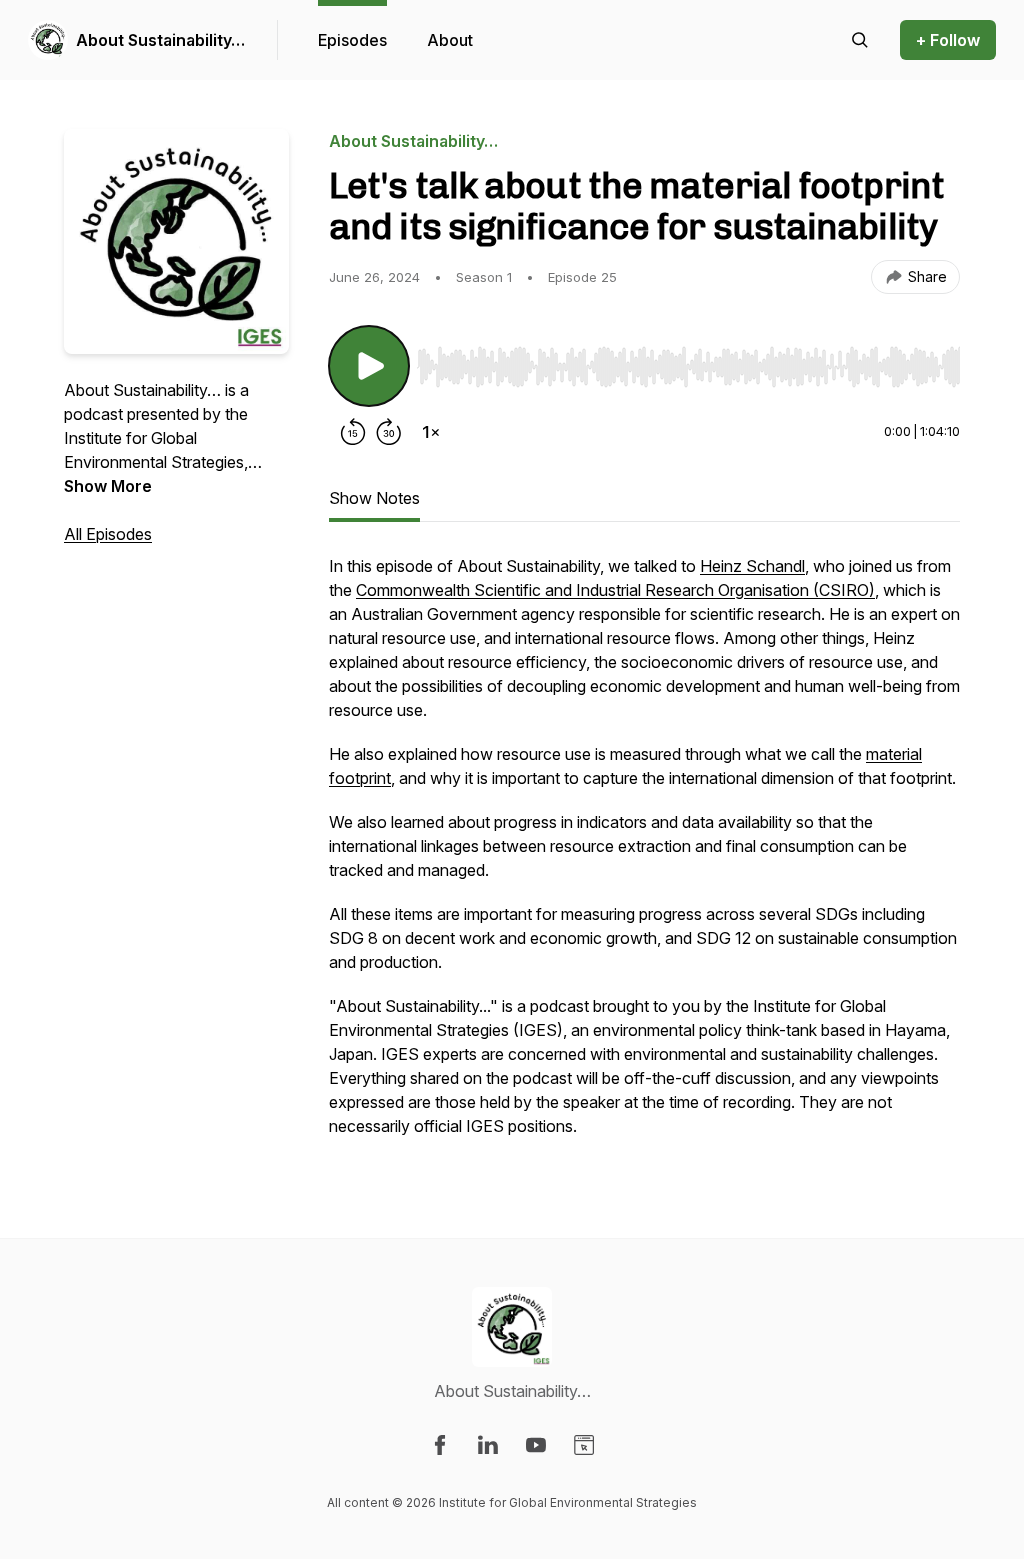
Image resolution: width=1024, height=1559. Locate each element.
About (450, 40)
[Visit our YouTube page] (536, 1445)
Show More (108, 486)
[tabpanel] (644, 856)
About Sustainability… (160, 40)
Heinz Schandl (752, 566)
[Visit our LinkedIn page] (488, 1445)
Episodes (352, 40)
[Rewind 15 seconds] (353, 432)
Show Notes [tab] (374, 498)
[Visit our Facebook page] (440, 1445)
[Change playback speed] (431, 432)
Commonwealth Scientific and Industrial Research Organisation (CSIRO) (615, 590)
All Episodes (108, 534)
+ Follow (948, 40)
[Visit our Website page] (584, 1445)
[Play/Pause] (369, 366)
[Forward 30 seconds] (389, 432)
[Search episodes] (860, 40)
